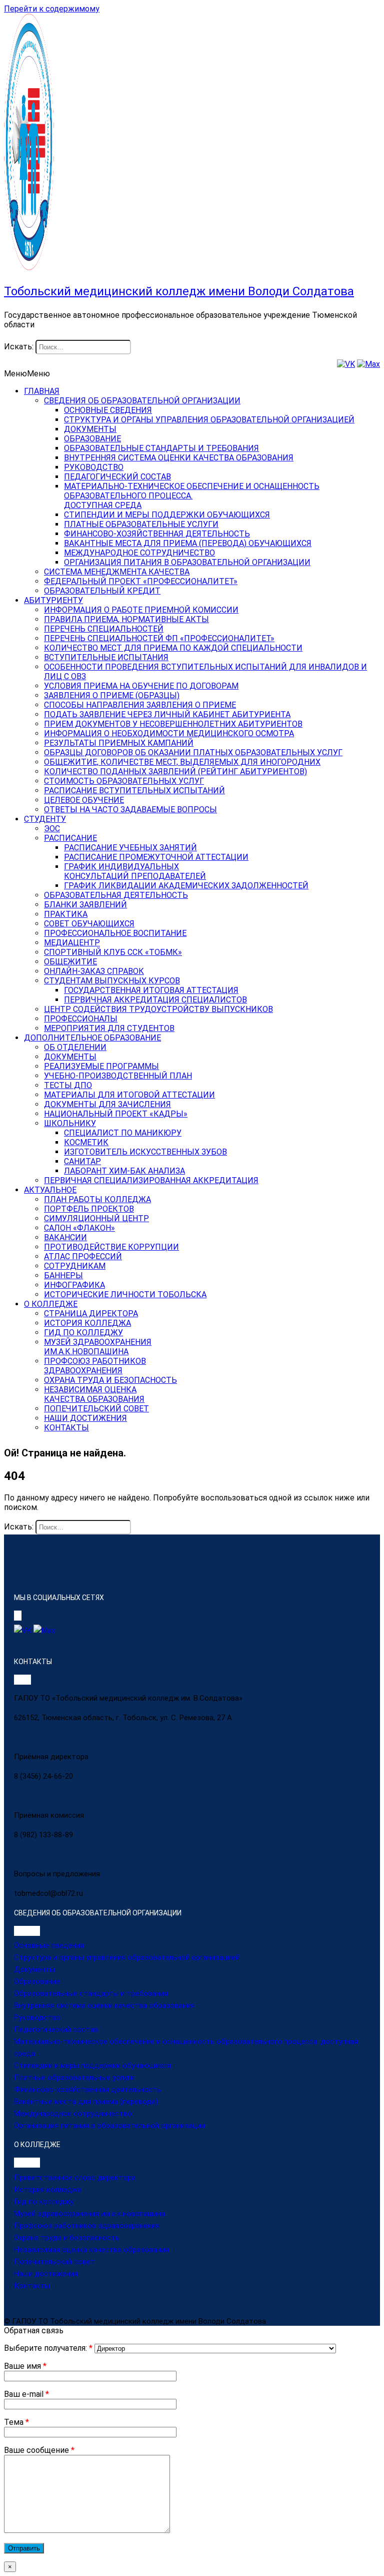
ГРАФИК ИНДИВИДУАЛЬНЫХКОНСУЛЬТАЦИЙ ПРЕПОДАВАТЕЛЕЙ (135, 871)
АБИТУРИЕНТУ (53, 600)
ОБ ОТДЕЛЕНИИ (75, 1047)
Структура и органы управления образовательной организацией (127, 1957)
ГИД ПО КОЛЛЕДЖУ (83, 1333)
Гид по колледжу (44, 2202)
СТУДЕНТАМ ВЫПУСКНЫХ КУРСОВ (112, 981)
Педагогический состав (56, 2029)
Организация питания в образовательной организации (109, 2126)
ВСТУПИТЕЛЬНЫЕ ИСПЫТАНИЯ (106, 657)
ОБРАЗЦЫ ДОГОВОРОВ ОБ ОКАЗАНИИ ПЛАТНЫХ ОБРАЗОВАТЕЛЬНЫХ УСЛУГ (193, 752)
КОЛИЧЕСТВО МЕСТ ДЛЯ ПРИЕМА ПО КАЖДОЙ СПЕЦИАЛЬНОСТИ (173, 648)
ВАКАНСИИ (65, 1237)
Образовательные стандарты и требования (91, 1993)
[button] (27, 374)
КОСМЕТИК (86, 1142)
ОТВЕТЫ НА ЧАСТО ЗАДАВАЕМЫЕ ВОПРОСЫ (130, 810)
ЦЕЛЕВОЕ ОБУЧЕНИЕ (84, 800)
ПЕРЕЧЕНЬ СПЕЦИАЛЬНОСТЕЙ (104, 629)
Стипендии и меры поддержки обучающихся (92, 2066)
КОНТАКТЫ (66, 1428)
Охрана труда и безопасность (67, 2238)
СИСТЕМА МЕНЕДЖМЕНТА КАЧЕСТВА (117, 572)
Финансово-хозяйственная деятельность (87, 2090)
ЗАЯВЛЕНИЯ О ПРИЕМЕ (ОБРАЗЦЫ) (112, 695)
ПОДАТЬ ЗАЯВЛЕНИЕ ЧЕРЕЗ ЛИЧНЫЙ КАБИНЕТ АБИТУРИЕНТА (167, 714)
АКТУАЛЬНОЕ (50, 1190)
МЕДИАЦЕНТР (72, 943)
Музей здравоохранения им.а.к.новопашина (89, 2214)
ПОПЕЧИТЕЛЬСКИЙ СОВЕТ (96, 1409)
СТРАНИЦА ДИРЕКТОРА (91, 1314)
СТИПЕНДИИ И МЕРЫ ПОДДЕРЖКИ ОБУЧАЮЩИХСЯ (167, 515)
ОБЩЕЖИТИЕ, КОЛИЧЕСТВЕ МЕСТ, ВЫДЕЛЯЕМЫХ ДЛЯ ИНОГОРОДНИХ (182, 762)
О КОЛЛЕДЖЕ (51, 1304)
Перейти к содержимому (52, 9)
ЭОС (52, 829)
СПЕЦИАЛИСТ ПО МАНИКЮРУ (123, 1133)
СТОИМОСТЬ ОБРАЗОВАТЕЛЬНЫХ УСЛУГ (124, 781)
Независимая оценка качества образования (91, 2250)
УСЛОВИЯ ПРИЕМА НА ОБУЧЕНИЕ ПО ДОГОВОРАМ (141, 686)
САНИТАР (82, 1161)
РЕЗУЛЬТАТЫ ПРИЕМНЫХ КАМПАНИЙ (119, 743)
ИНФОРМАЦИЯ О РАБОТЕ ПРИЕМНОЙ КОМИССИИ (141, 610)
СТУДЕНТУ (45, 819)
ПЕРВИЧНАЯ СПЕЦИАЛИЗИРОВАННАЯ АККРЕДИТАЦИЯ (151, 1180)
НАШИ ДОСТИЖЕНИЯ (85, 1418)
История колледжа (48, 2190)
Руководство (37, 2017)
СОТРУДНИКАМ (75, 1266)
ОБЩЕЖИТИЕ (70, 962)
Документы (34, 1969)
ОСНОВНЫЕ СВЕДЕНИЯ (108, 410)
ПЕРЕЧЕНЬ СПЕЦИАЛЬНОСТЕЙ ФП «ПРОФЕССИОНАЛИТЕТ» (159, 638)
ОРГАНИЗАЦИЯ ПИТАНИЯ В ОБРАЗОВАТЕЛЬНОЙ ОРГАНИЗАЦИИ (187, 562)
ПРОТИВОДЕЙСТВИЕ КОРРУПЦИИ (111, 1247)
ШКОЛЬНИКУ (70, 1123)
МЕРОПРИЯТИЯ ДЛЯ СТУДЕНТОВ (109, 1028)
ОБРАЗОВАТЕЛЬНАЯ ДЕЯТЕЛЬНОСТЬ (116, 895)
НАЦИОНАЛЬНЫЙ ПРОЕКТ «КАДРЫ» (116, 1114)
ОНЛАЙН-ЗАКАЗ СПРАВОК (94, 971)
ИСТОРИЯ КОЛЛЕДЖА (87, 1323)
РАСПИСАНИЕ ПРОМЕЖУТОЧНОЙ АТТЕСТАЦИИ (156, 857)
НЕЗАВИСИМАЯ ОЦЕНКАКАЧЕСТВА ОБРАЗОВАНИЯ (94, 1394)
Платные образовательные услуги (74, 2078)
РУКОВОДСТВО (94, 467)
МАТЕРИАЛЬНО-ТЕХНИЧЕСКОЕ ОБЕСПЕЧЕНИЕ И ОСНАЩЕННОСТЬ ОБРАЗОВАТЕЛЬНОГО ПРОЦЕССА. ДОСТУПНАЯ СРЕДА (192, 496)
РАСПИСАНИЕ (70, 838)
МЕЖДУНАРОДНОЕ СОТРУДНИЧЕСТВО (139, 553)
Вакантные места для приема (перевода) (86, 2102)
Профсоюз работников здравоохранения (87, 2226)
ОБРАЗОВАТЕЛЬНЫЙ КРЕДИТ (102, 591)
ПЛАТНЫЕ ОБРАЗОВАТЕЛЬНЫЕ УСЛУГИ (141, 524)
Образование (37, 1981)
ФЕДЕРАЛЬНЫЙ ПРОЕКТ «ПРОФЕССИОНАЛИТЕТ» (141, 581)
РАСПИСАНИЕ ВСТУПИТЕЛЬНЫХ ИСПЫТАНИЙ (134, 791)
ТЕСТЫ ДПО (68, 1085)
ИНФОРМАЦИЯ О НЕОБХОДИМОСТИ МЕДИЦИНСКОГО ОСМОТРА (169, 733)
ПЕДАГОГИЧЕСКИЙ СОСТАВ (117, 477)
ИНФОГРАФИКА (74, 1285)
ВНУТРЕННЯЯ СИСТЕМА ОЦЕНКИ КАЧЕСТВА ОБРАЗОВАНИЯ (179, 458)
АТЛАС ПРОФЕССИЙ (83, 1256)
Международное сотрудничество (73, 2114)
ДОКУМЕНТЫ (90, 429)
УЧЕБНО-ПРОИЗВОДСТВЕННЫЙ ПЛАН (118, 1076)
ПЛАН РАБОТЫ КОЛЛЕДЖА (97, 1199)
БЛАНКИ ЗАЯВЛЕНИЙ (85, 905)
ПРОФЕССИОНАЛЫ (81, 1019)
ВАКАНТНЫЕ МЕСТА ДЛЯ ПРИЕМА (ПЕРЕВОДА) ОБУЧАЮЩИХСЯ (188, 543)
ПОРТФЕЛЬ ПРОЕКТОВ (89, 1209)
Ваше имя (25, 2366)
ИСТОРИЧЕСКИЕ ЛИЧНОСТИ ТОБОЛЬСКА (125, 1295)
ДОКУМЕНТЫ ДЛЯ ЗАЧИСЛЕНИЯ (107, 1104)
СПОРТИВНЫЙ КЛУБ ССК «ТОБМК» (113, 952)
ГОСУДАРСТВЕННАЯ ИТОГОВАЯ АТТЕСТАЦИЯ (151, 990)
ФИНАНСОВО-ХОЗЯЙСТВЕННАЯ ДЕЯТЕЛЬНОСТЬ (157, 534)
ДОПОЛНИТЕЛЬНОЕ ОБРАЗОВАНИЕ (92, 1038)
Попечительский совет (54, 2262)
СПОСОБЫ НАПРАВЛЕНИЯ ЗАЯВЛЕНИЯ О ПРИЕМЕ (140, 705)
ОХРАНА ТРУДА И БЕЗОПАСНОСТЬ (110, 1380)
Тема (16, 2422)
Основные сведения (49, 1945)
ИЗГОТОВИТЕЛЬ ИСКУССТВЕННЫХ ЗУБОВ (145, 1152)
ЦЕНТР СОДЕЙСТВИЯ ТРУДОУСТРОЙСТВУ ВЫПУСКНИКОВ (158, 1009)
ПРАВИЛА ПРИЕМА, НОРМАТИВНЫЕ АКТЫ (126, 619)
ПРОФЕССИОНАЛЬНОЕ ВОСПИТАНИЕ (115, 933)
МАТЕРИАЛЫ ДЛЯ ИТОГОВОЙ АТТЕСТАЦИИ (129, 1095)
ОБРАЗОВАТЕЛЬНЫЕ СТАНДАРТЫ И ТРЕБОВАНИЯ (161, 448)
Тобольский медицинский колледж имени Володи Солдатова (179, 291)
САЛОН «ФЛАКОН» (79, 1228)
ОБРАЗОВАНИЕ (92, 439)
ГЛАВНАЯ (42, 391)
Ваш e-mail (26, 2394)
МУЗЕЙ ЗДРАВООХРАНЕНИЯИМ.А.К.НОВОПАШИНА (98, 1347)
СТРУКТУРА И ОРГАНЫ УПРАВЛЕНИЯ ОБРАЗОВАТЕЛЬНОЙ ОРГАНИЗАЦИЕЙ (209, 420)
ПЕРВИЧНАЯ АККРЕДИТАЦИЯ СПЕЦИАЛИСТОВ (155, 1000)
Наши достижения (46, 2274)
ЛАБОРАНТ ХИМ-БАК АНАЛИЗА (124, 1171)
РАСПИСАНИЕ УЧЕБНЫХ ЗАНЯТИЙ (130, 848)
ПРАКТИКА (66, 914)
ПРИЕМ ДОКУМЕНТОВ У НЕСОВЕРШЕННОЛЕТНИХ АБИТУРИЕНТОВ (173, 724)
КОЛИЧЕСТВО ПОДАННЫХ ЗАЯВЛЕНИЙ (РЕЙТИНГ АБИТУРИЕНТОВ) (175, 771)
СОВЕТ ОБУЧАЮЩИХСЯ (89, 924)
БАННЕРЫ (63, 1275)
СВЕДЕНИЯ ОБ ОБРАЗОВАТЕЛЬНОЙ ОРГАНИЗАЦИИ (142, 401)
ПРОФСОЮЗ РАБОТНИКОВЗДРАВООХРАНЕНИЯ (95, 1366)
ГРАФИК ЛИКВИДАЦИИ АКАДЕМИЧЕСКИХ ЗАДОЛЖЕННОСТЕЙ (186, 886)
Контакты (32, 2286)
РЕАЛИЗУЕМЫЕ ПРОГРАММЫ (101, 1066)
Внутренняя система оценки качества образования (104, 2005)
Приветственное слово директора (75, 2178)
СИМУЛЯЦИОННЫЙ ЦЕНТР (96, 1218)
